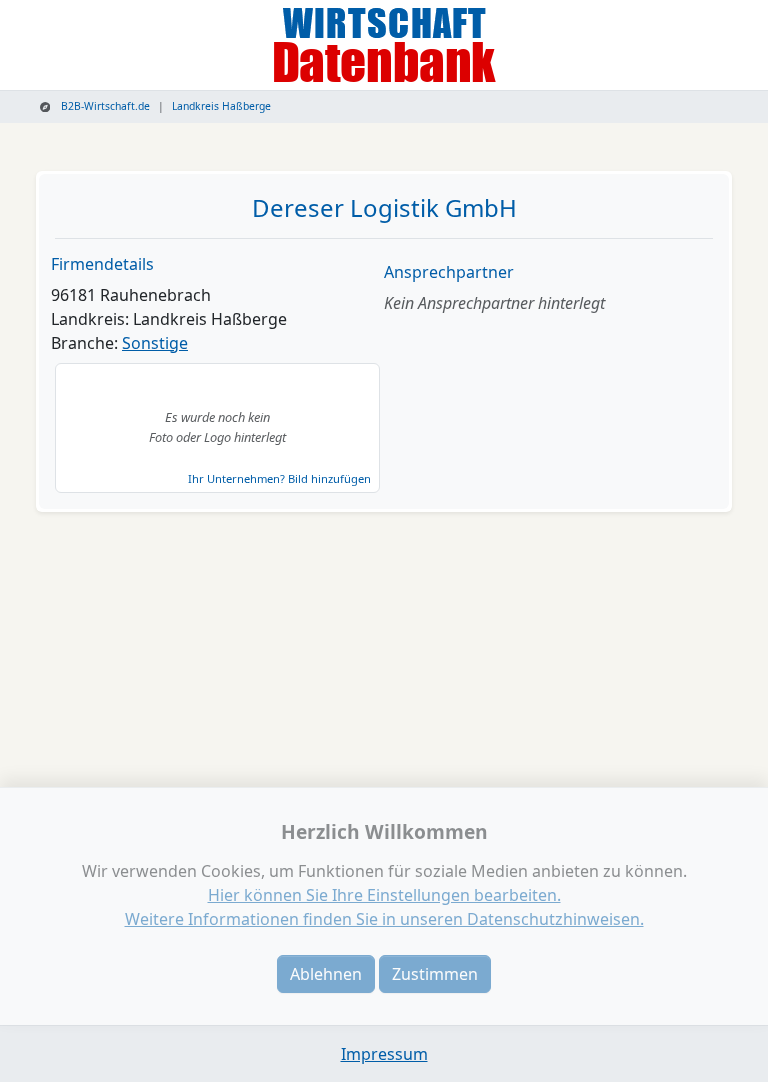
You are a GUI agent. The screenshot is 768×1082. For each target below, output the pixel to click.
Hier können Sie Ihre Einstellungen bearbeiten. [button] (384, 895)
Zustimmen (435, 974)
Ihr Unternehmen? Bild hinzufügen (279, 478)
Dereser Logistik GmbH (384, 207)
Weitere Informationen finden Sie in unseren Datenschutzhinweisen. (384, 919)
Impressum (384, 1054)
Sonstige (155, 343)
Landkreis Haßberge (221, 106)
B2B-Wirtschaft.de (104, 106)
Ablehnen (326, 974)
